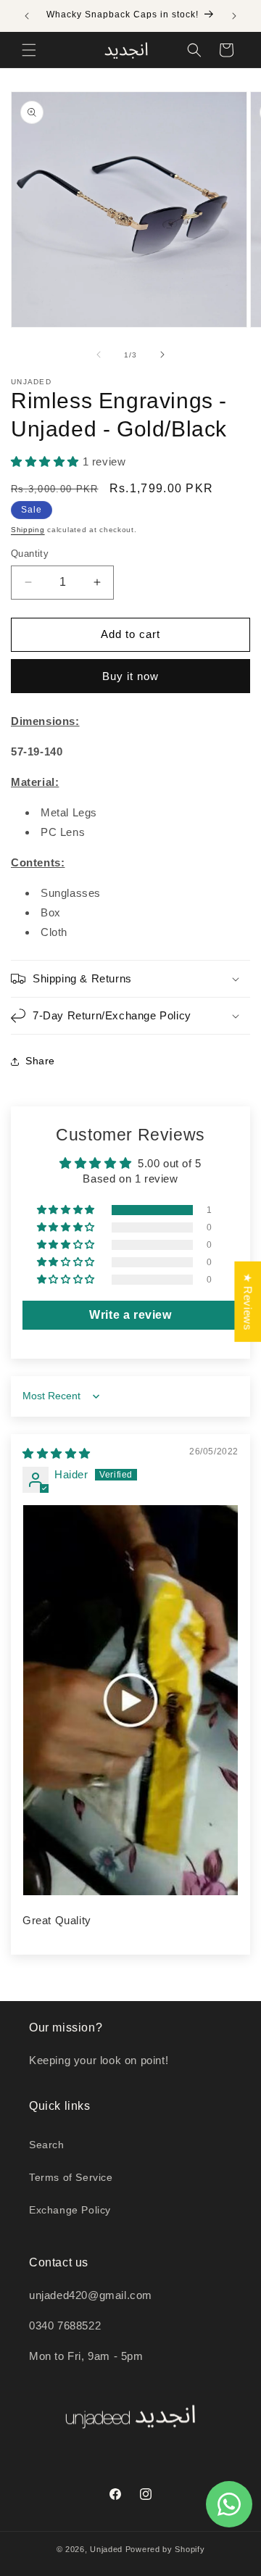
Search (47, 2145)
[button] (29, 50)
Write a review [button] (130, 1315)
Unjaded (106, 2549)
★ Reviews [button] (248, 1301)
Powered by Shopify (165, 2549)
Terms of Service (71, 2177)
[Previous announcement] (27, 16)
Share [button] (40, 1061)
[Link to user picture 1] (130, 1700)
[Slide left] (99, 355)
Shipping (28, 530)
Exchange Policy (70, 2210)
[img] (57, 1453)
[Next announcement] (234, 16)
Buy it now (130, 676)
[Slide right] (162, 355)
